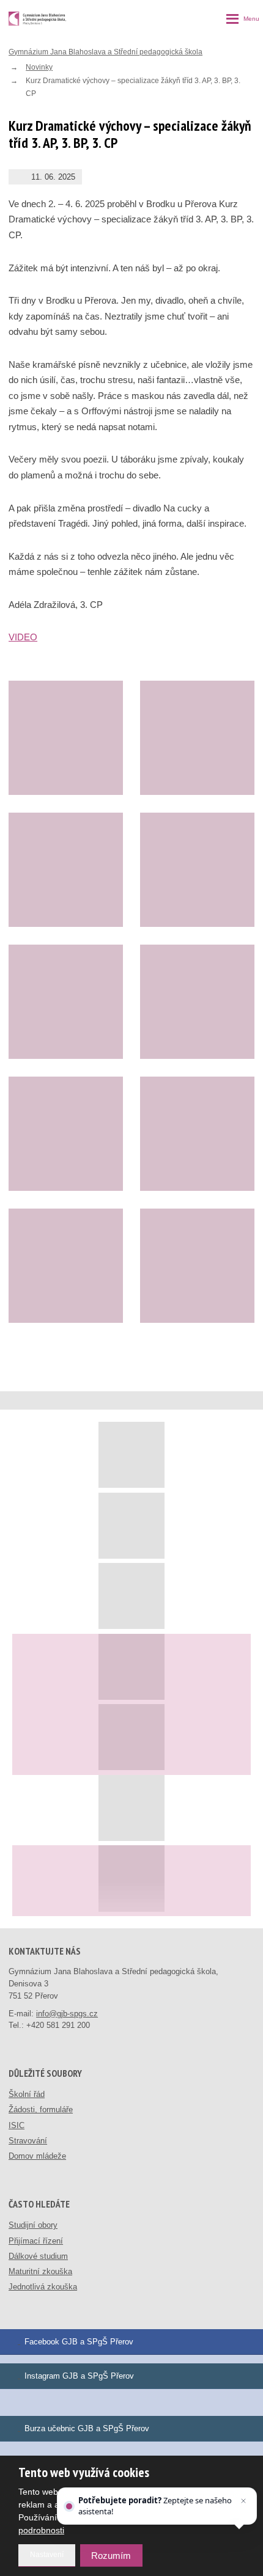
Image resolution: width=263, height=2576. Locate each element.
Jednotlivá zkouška (43, 2287)
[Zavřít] (243, 2501)
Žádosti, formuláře (41, 2109)
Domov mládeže (37, 2156)
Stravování (28, 2141)
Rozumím (111, 2556)
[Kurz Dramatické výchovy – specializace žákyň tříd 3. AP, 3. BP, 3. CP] (66, 738)
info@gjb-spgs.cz (67, 2014)
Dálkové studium (38, 2256)
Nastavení (47, 2555)
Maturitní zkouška (40, 2271)
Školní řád (27, 2094)
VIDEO (23, 637)
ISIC (17, 2125)
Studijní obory (33, 2225)
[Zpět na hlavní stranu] (37, 19)
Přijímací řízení (36, 2241)
